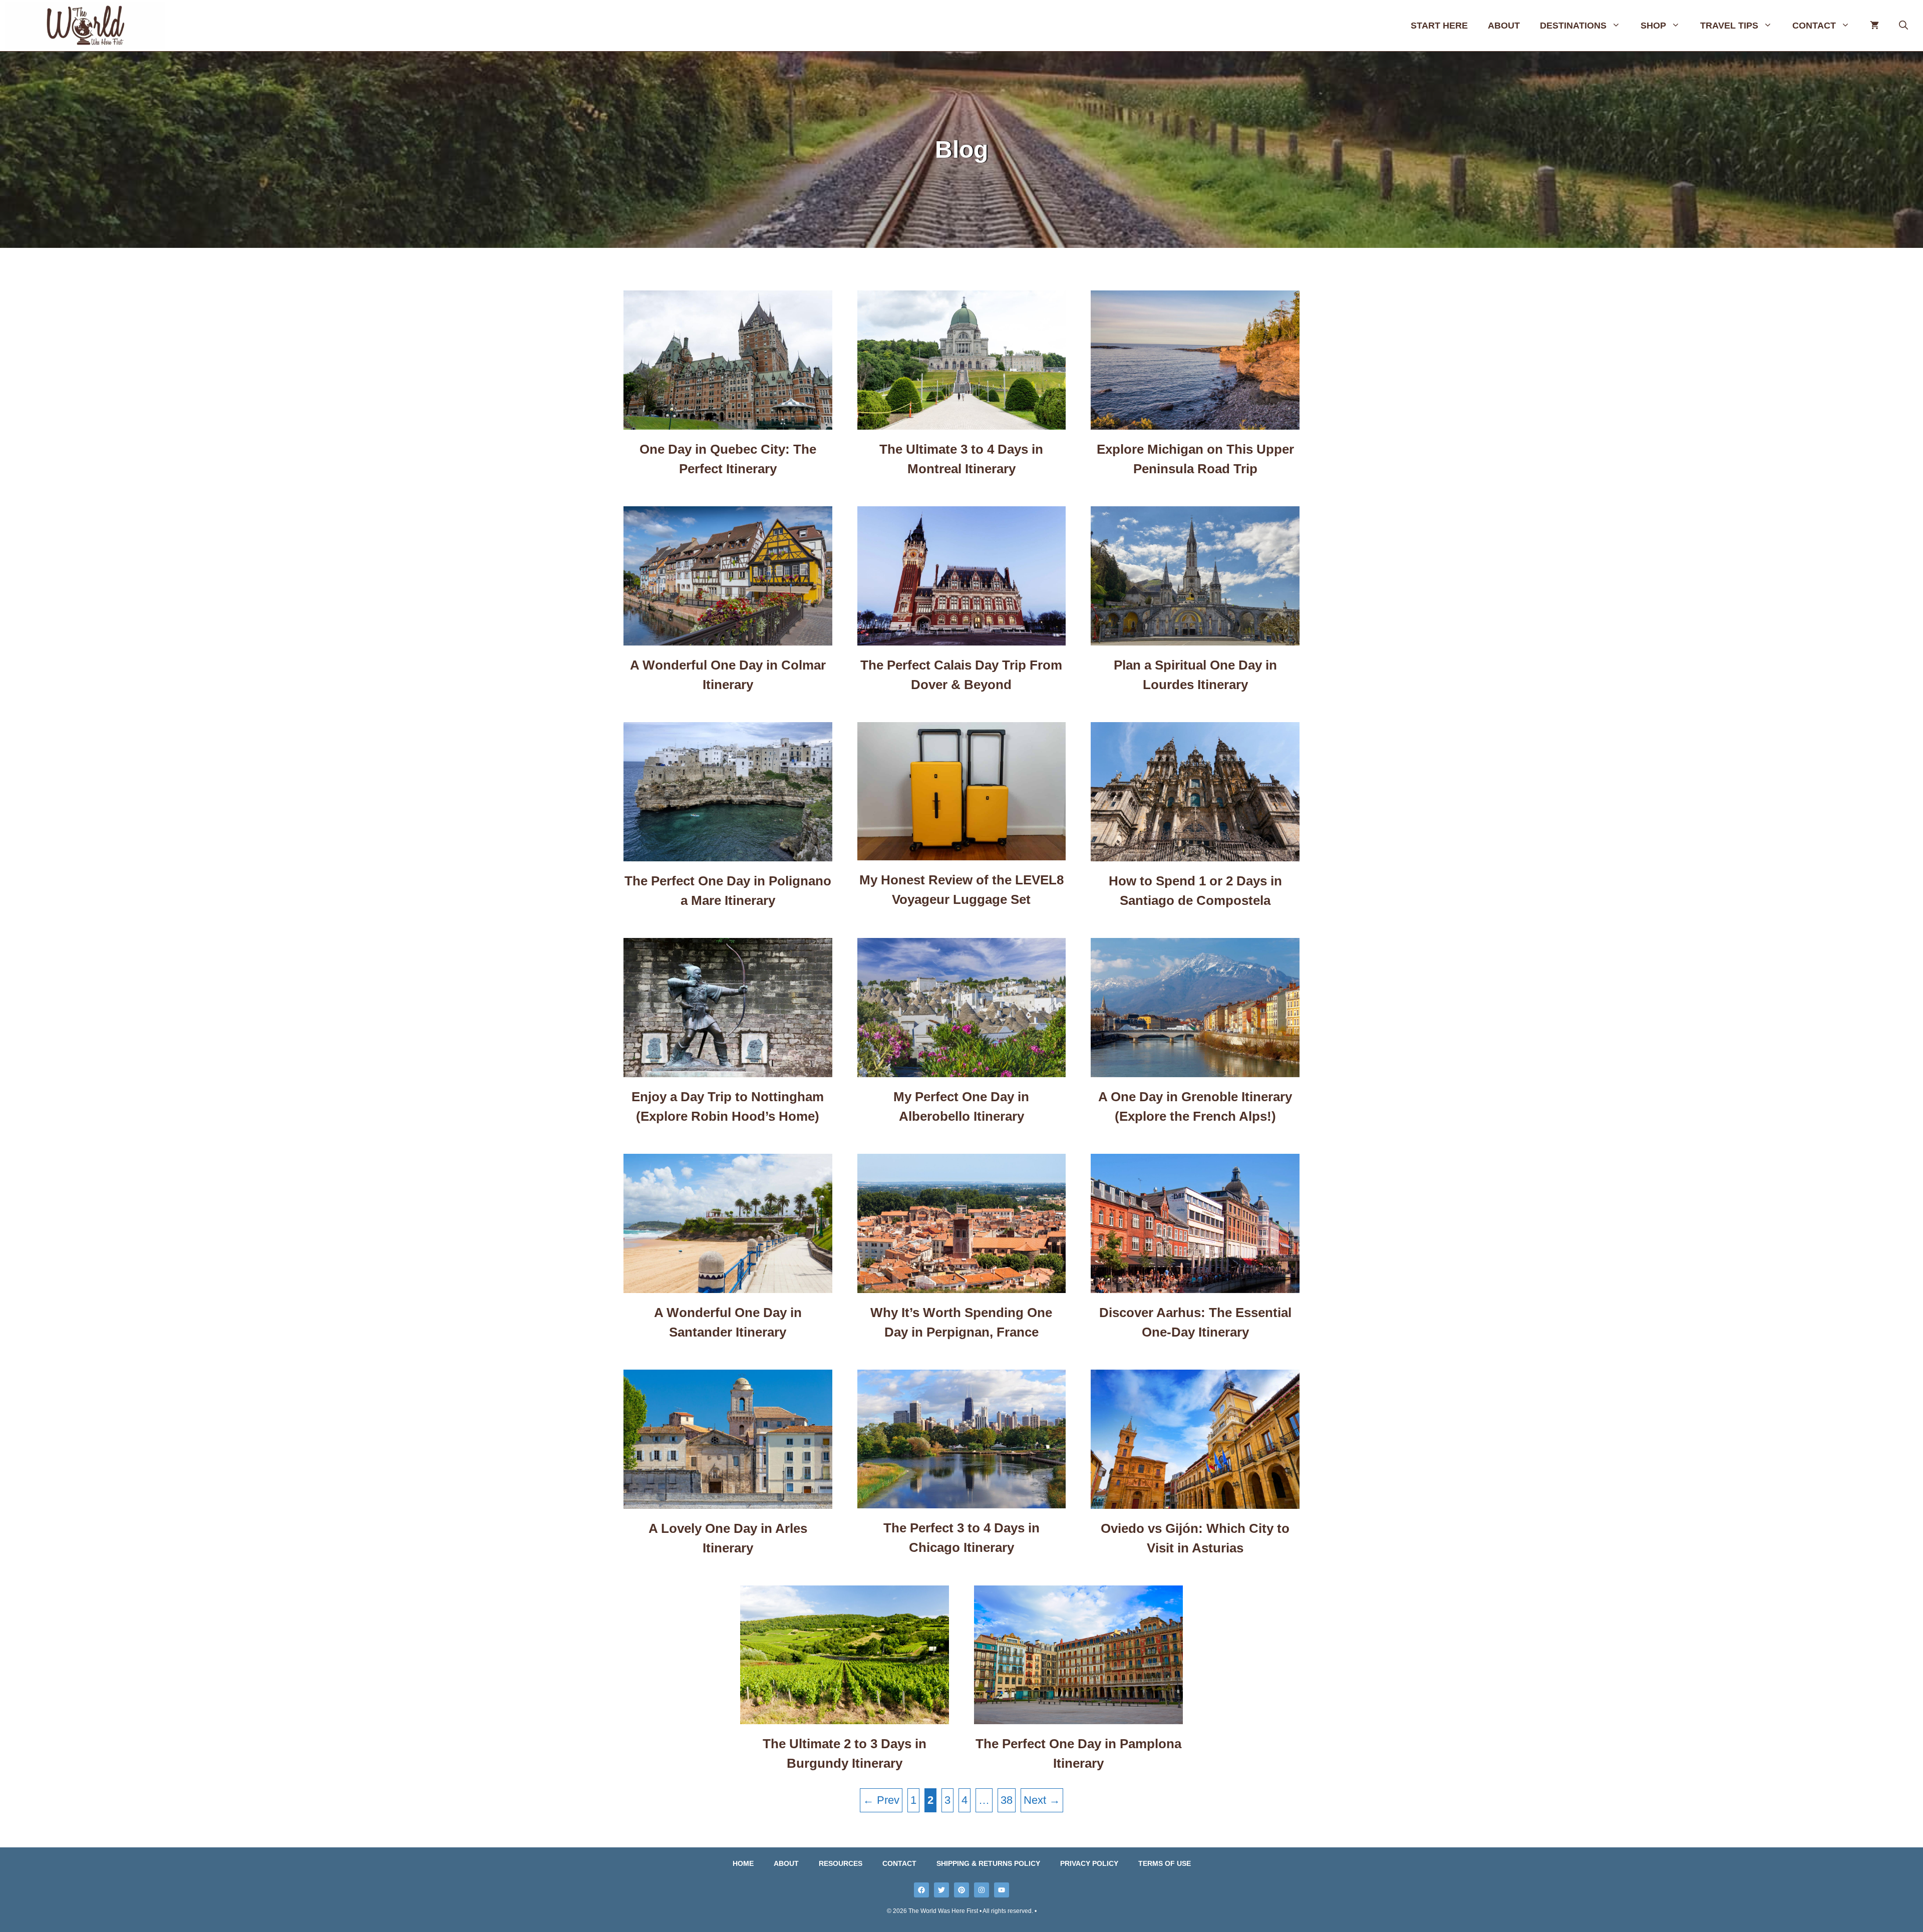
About (1504, 26)
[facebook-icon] (921, 1890)
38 (1007, 1800)
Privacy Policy (1089, 1863)
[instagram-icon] (982, 1890)
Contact (1814, 26)
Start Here (1439, 26)
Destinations (1573, 26)
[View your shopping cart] (1874, 26)
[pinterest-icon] (961, 1890)
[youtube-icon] (1002, 1890)
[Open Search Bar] (1903, 26)
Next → (1042, 1800)
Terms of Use (1165, 1863)
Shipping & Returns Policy (988, 1863)
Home (743, 1863)
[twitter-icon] (941, 1890)
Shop (1653, 26)
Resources (841, 1863)
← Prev (881, 1800)
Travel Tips (1729, 26)
